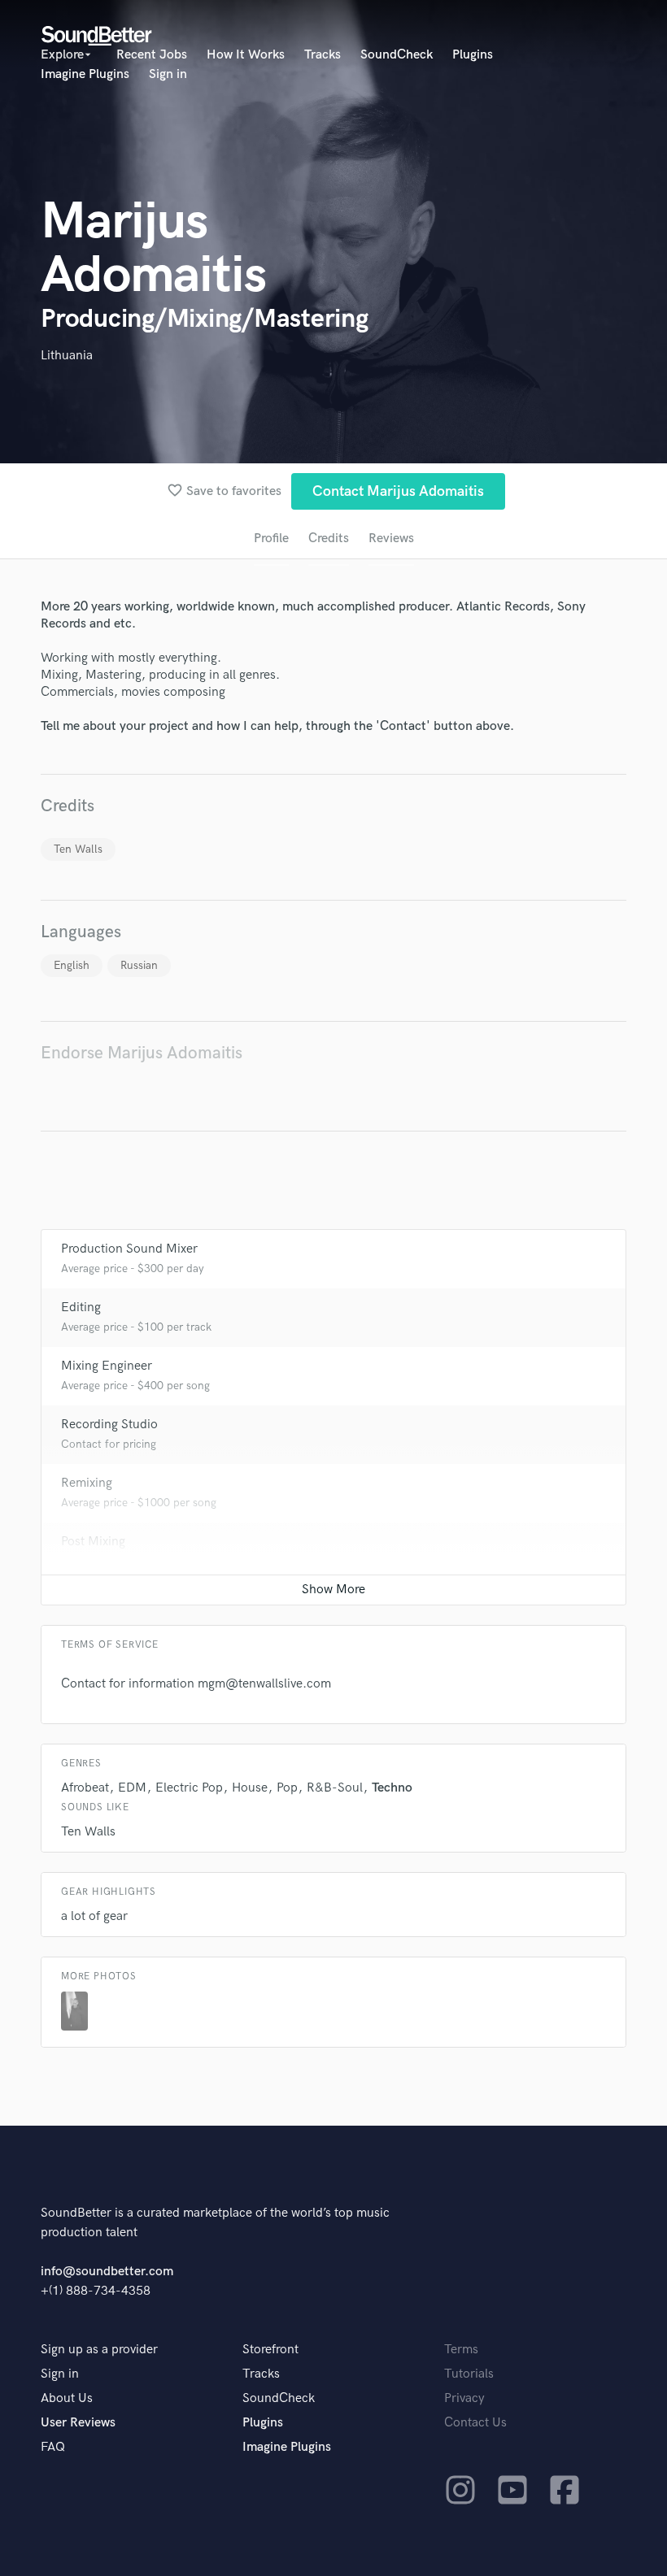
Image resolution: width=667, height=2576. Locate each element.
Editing (81, 1308)
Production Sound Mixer (129, 1249)
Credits (329, 539)
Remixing (87, 1483)
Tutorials (469, 2374)
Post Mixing (93, 1542)
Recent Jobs (152, 55)
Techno (392, 1788)
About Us (67, 2398)
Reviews (391, 539)
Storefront (270, 2350)
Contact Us (475, 2423)
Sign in (168, 74)
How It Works (246, 55)
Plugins (473, 55)
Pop (287, 1788)
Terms (461, 2350)
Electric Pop (189, 1788)
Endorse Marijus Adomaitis (142, 1053)
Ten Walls (78, 849)
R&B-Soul (335, 1788)
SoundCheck (397, 55)
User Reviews (78, 2423)
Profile (271, 539)
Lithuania (67, 356)
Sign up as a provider (99, 2350)
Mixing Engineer (107, 1366)
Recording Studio (109, 1425)
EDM (132, 1788)
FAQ (53, 2447)
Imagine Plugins (85, 74)
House (250, 1788)
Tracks (323, 55)
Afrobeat (85, 1788)
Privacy (464, 2398)
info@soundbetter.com (107, 2272)
